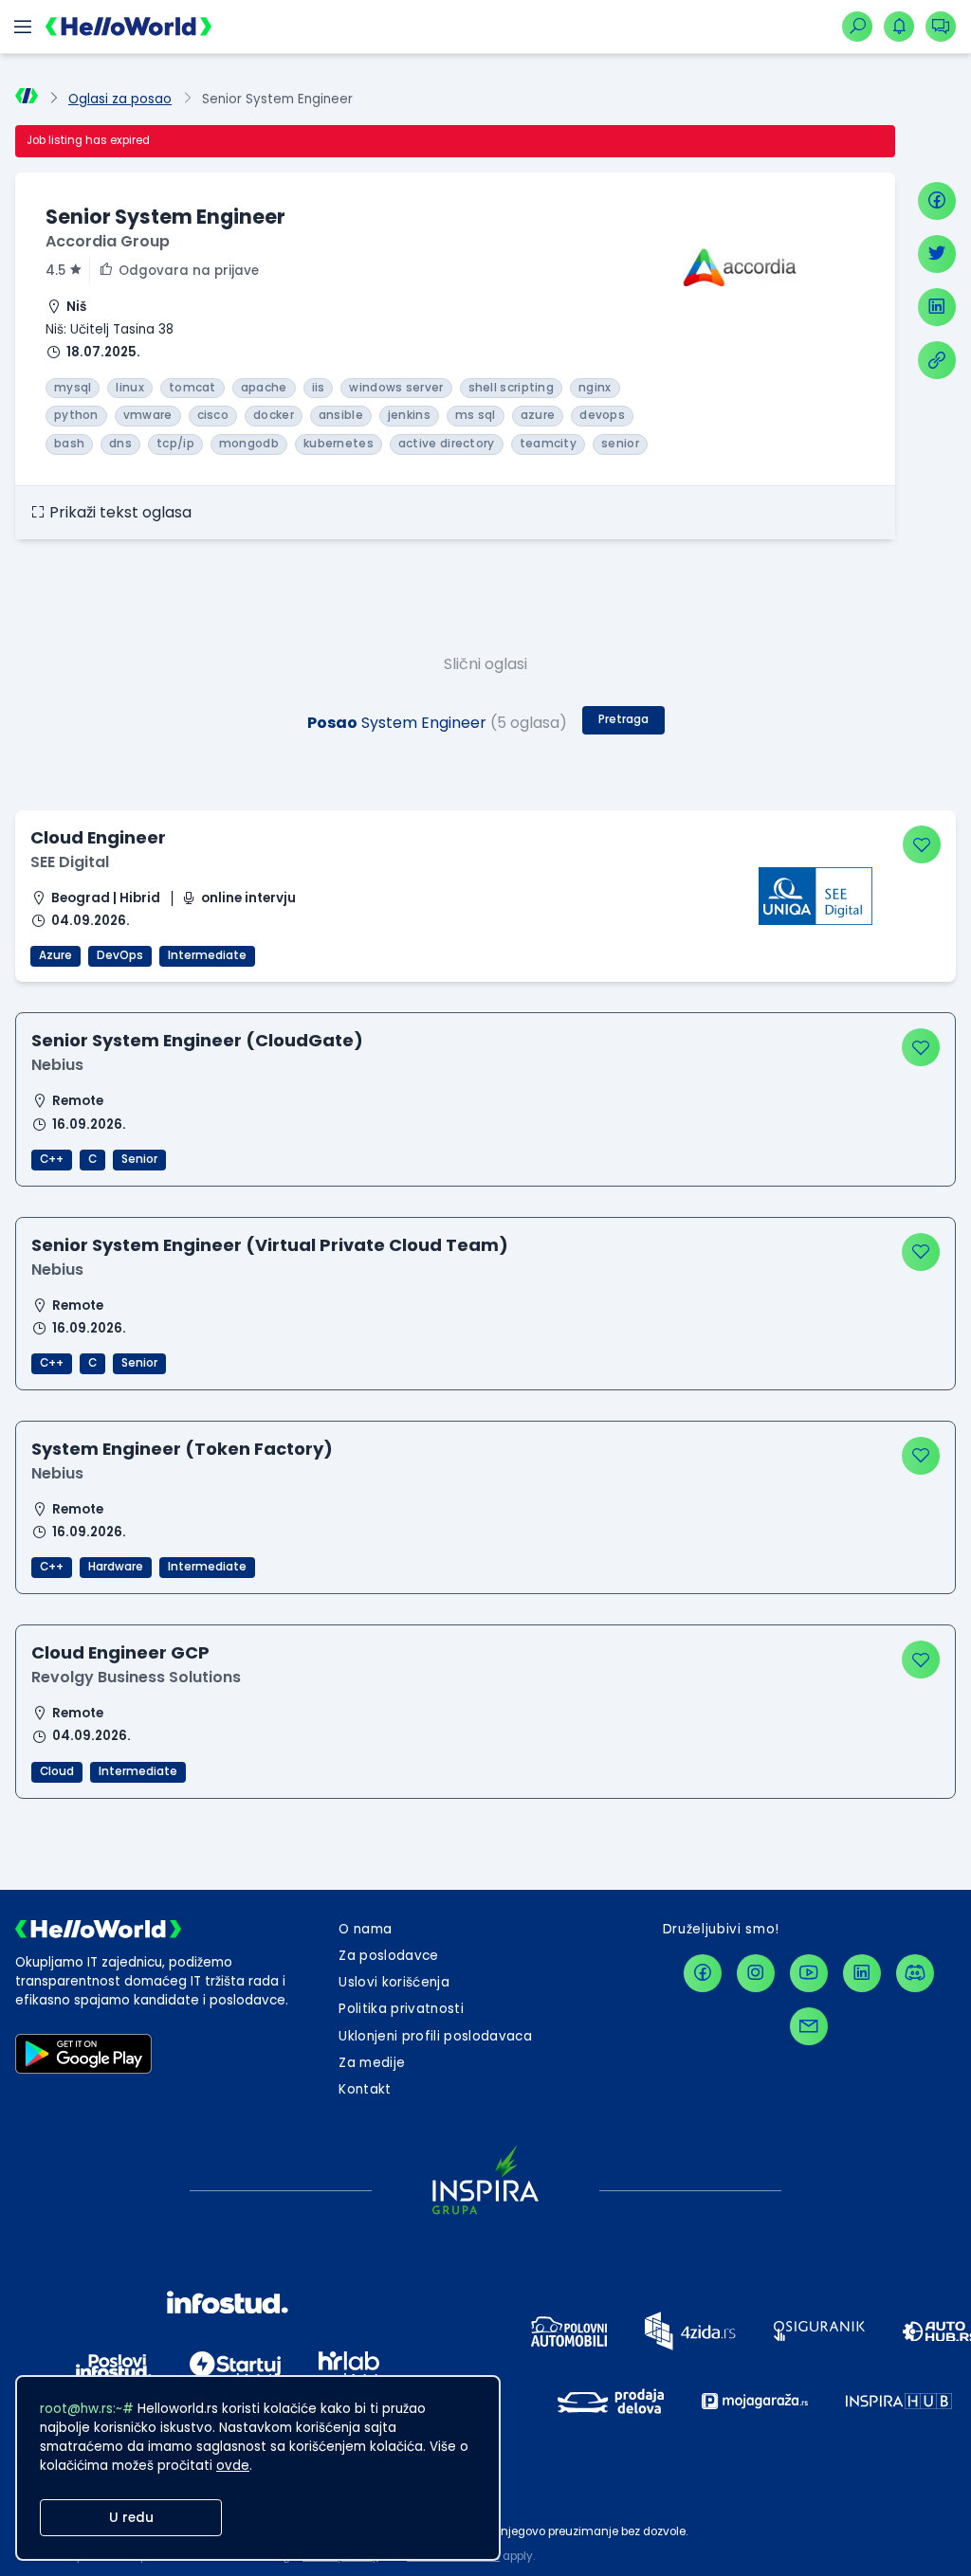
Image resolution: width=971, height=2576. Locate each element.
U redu (131, 2518)
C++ (52, 1159)
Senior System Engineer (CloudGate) (197, 1040)
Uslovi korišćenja (394, 1982)
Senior (139, 1159)
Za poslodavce (388, 1956)
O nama (365, 1929)
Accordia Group (108, 241)
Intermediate (207, 955)
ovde (233, 2466)
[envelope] (809, 2026)
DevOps (120, 955)
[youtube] (809, 1973)
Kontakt (365, 2089)
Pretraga (623, 719)
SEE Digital (70, 862)
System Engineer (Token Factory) (182, 1449)
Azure (55, 955)
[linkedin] (937, 307)
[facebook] (937, 201)
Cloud (57, 1771)
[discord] (915, 1973)
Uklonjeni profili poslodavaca (435, 2036)
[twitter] (937, 254)
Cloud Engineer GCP (120, 1652)
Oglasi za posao (120, 99)
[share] (937, 360)
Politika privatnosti (401, 2009)
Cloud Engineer (98, 837)
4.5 (55, 271)
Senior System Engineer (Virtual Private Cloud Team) (270, 1245)
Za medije (372, 2063)
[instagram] (756, 1973)
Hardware (116, 1567)
